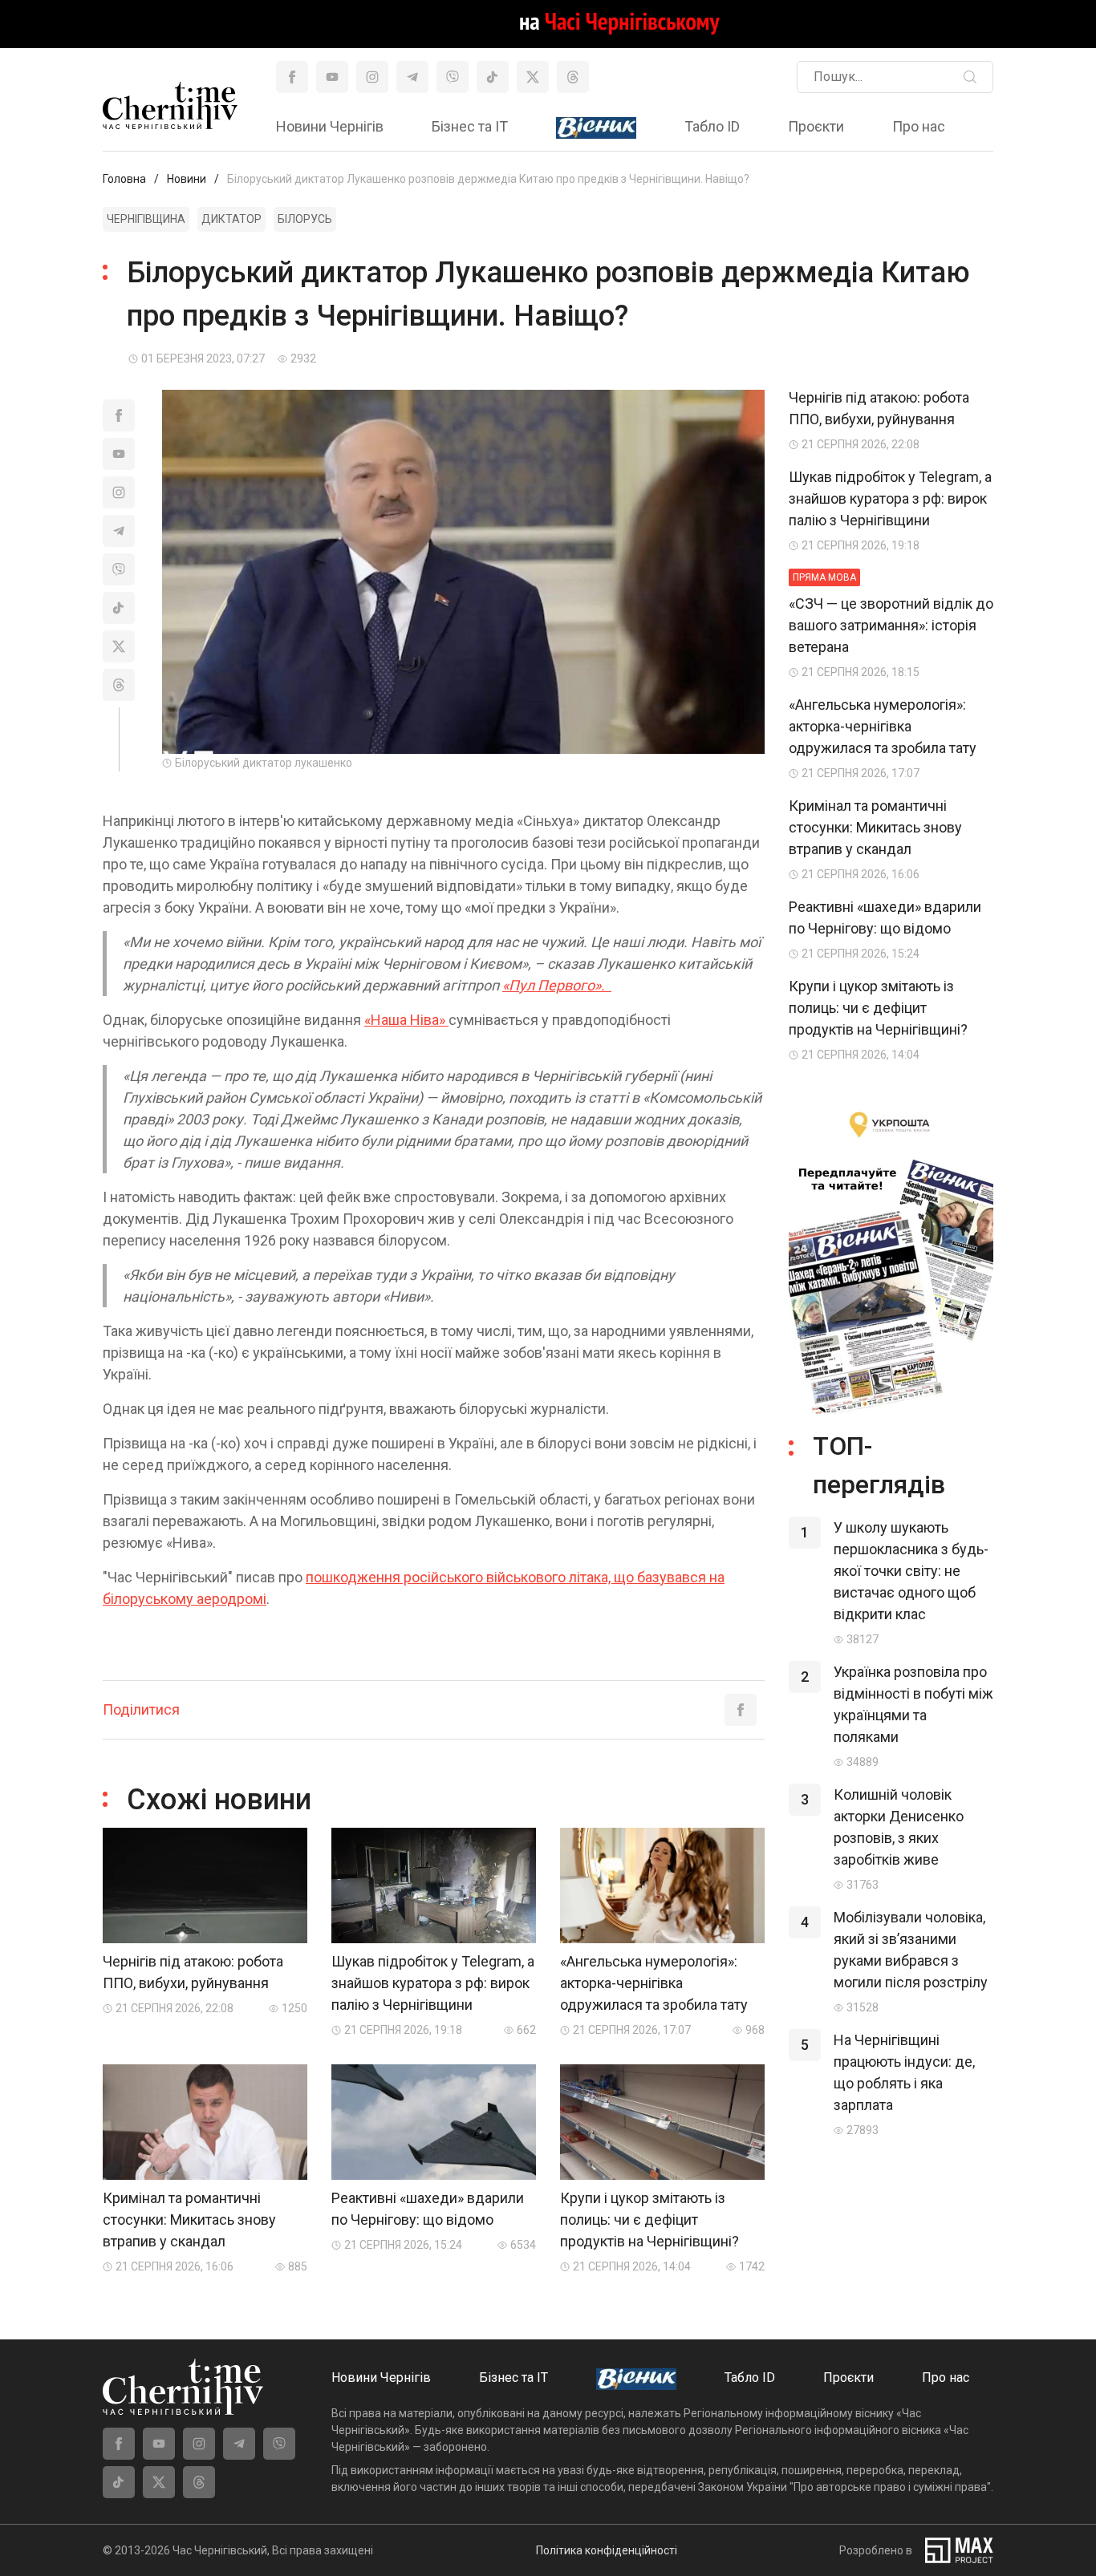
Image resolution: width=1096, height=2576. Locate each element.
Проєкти (816, 126)
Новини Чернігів (330, 126)
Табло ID (712, 126)
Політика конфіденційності (607, 2550)
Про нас (919, 126)
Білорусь (305, 219)
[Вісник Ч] (596, 128)
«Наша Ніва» (406, 1020)
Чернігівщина (146, 219)
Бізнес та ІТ (470, 126)
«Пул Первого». (557, 985)
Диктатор (231, 219)
